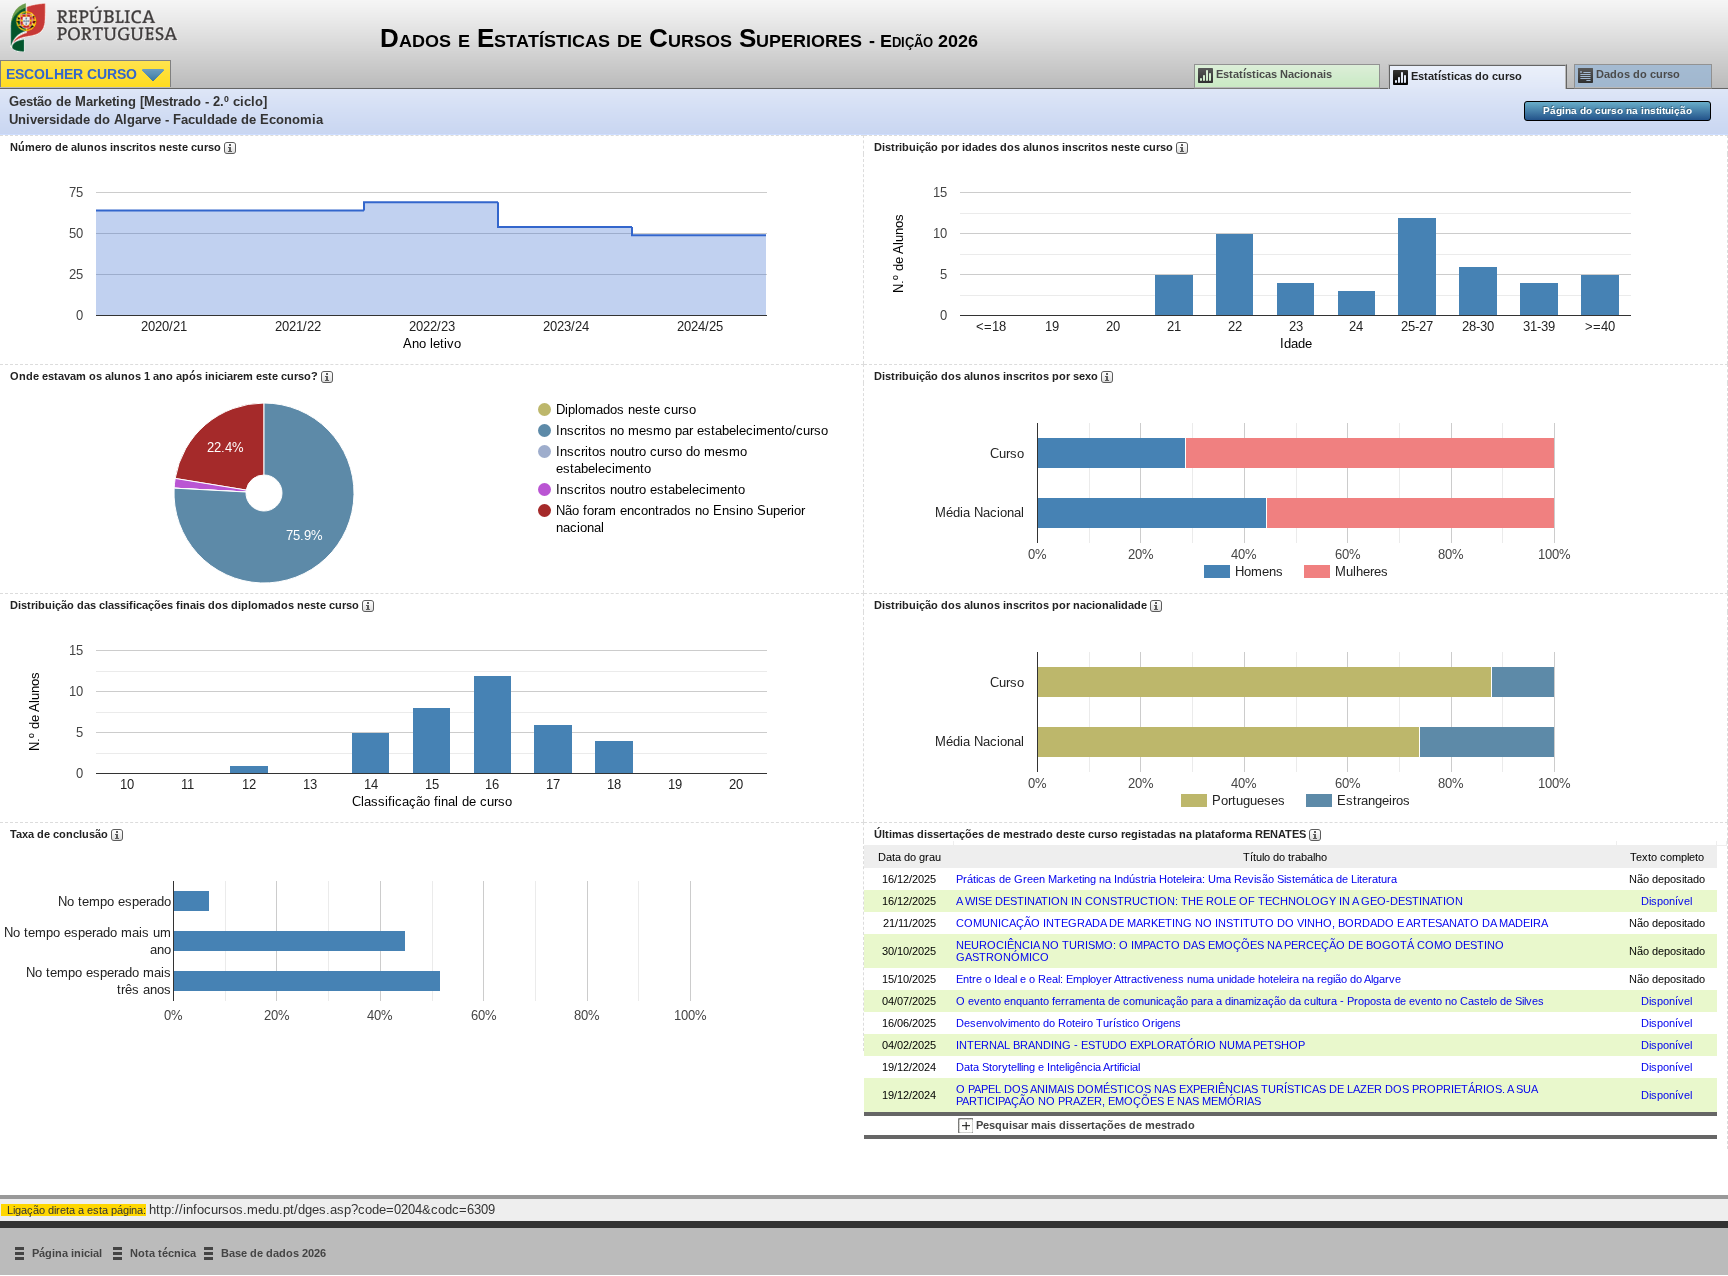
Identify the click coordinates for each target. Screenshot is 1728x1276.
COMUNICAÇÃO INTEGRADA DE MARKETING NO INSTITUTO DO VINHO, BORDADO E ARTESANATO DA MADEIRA (1252, 923)
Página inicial (68, 1253)
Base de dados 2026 (273, 1253)
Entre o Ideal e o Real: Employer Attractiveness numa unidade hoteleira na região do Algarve (1178, 979)
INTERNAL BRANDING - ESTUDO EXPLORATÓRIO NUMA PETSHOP (1130, 1045)
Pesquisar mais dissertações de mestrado (1084, 1125)
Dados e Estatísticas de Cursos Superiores (679, 38)
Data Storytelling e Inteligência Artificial (1048, 1067)
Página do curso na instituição (1617, 110)
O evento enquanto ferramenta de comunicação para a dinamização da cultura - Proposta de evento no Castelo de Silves (1250, 1001)
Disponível (1666, 901)
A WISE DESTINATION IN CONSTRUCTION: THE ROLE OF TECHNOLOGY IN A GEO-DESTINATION (1209, 901)
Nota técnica (163, 1253)
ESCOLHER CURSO (73, 74)
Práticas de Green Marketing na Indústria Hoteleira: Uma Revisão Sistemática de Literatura (1176, 879)
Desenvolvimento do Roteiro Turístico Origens (1068, 1023)
